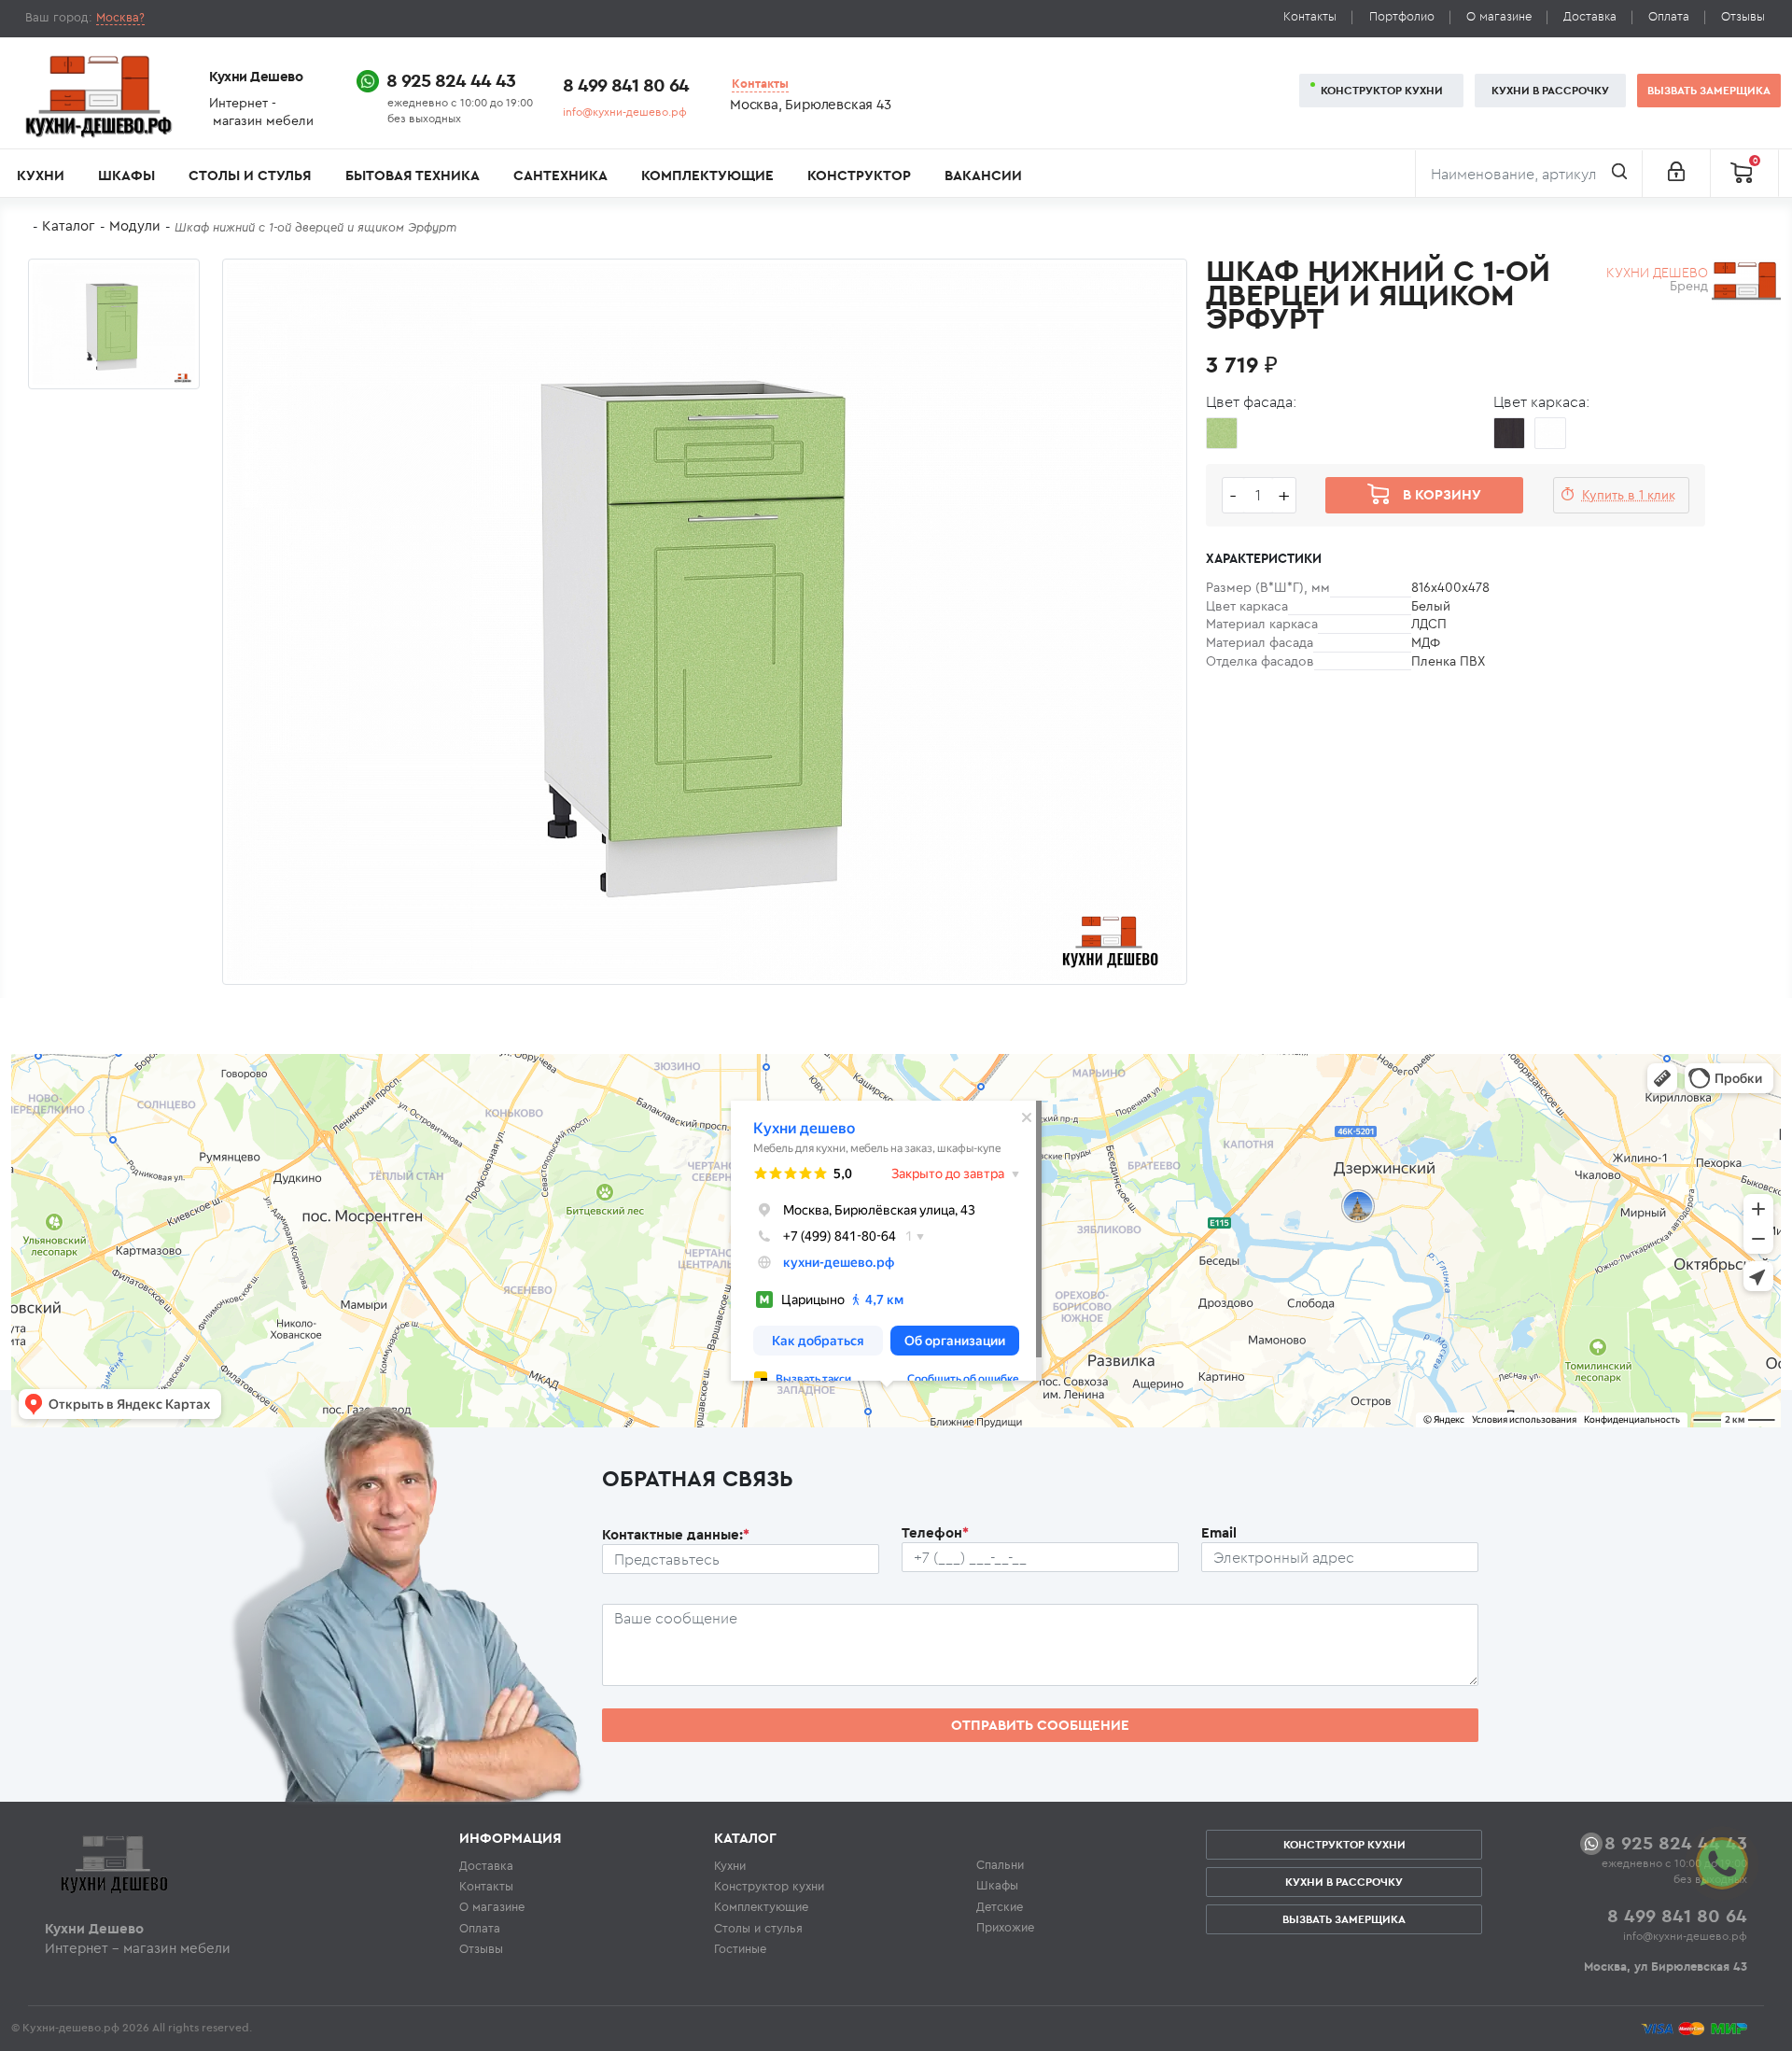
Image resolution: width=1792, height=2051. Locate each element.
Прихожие (1005, 1927)
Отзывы (1743, 16)
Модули (135, 225)
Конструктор (859, 175)
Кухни (41, 175)
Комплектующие (707, 175)
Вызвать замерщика (1709, 90)
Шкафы (126, 175)
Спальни (1000, 1864)
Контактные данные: (676, 1534)
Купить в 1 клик (1629, 495)
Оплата (1669, 16)
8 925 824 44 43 (451, 80)
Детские (1000, 1906)
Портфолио (1402, 16)
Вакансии (983, 175)
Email (1219, 1532)
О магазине (1499, 16)
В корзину (1442, 494)
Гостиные (740, 1948)
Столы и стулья (250, 175)
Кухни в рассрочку (1550, 90)
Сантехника (560, 175)
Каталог (69, 225)
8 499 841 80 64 (626, 84)
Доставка (1590, 16)
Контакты (1310, 16)
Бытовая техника (413, 175)
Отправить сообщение (1040, 1725)
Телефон (935, 1532)
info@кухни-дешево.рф (625, 112)
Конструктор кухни (1382, 90)
